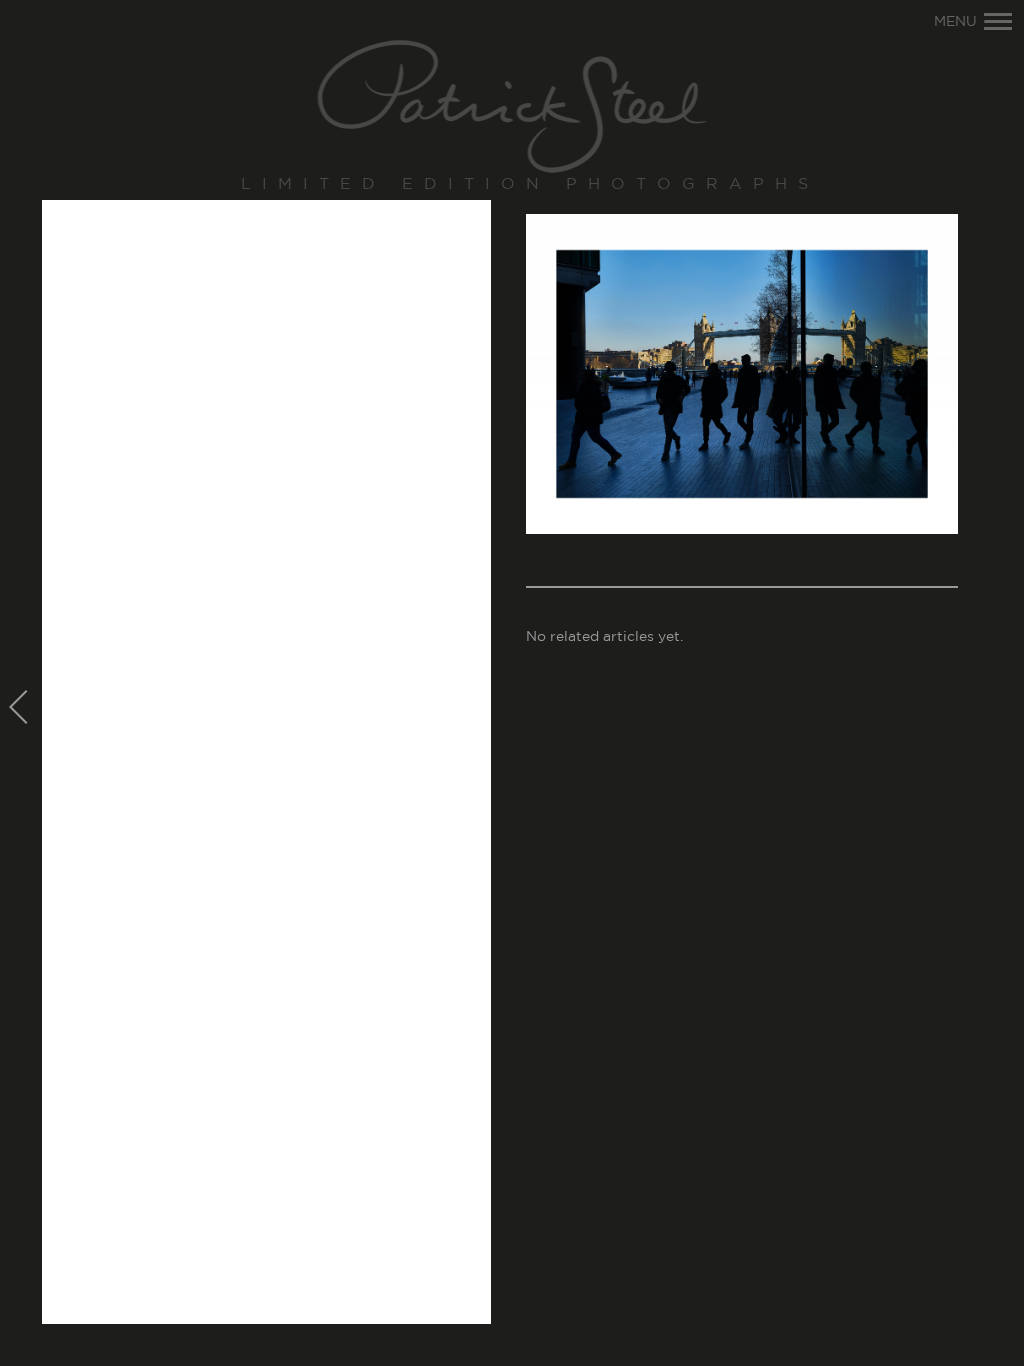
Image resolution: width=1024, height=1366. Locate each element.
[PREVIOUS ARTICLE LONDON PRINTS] (21, 709)
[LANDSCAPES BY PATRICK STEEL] (512, 107)
